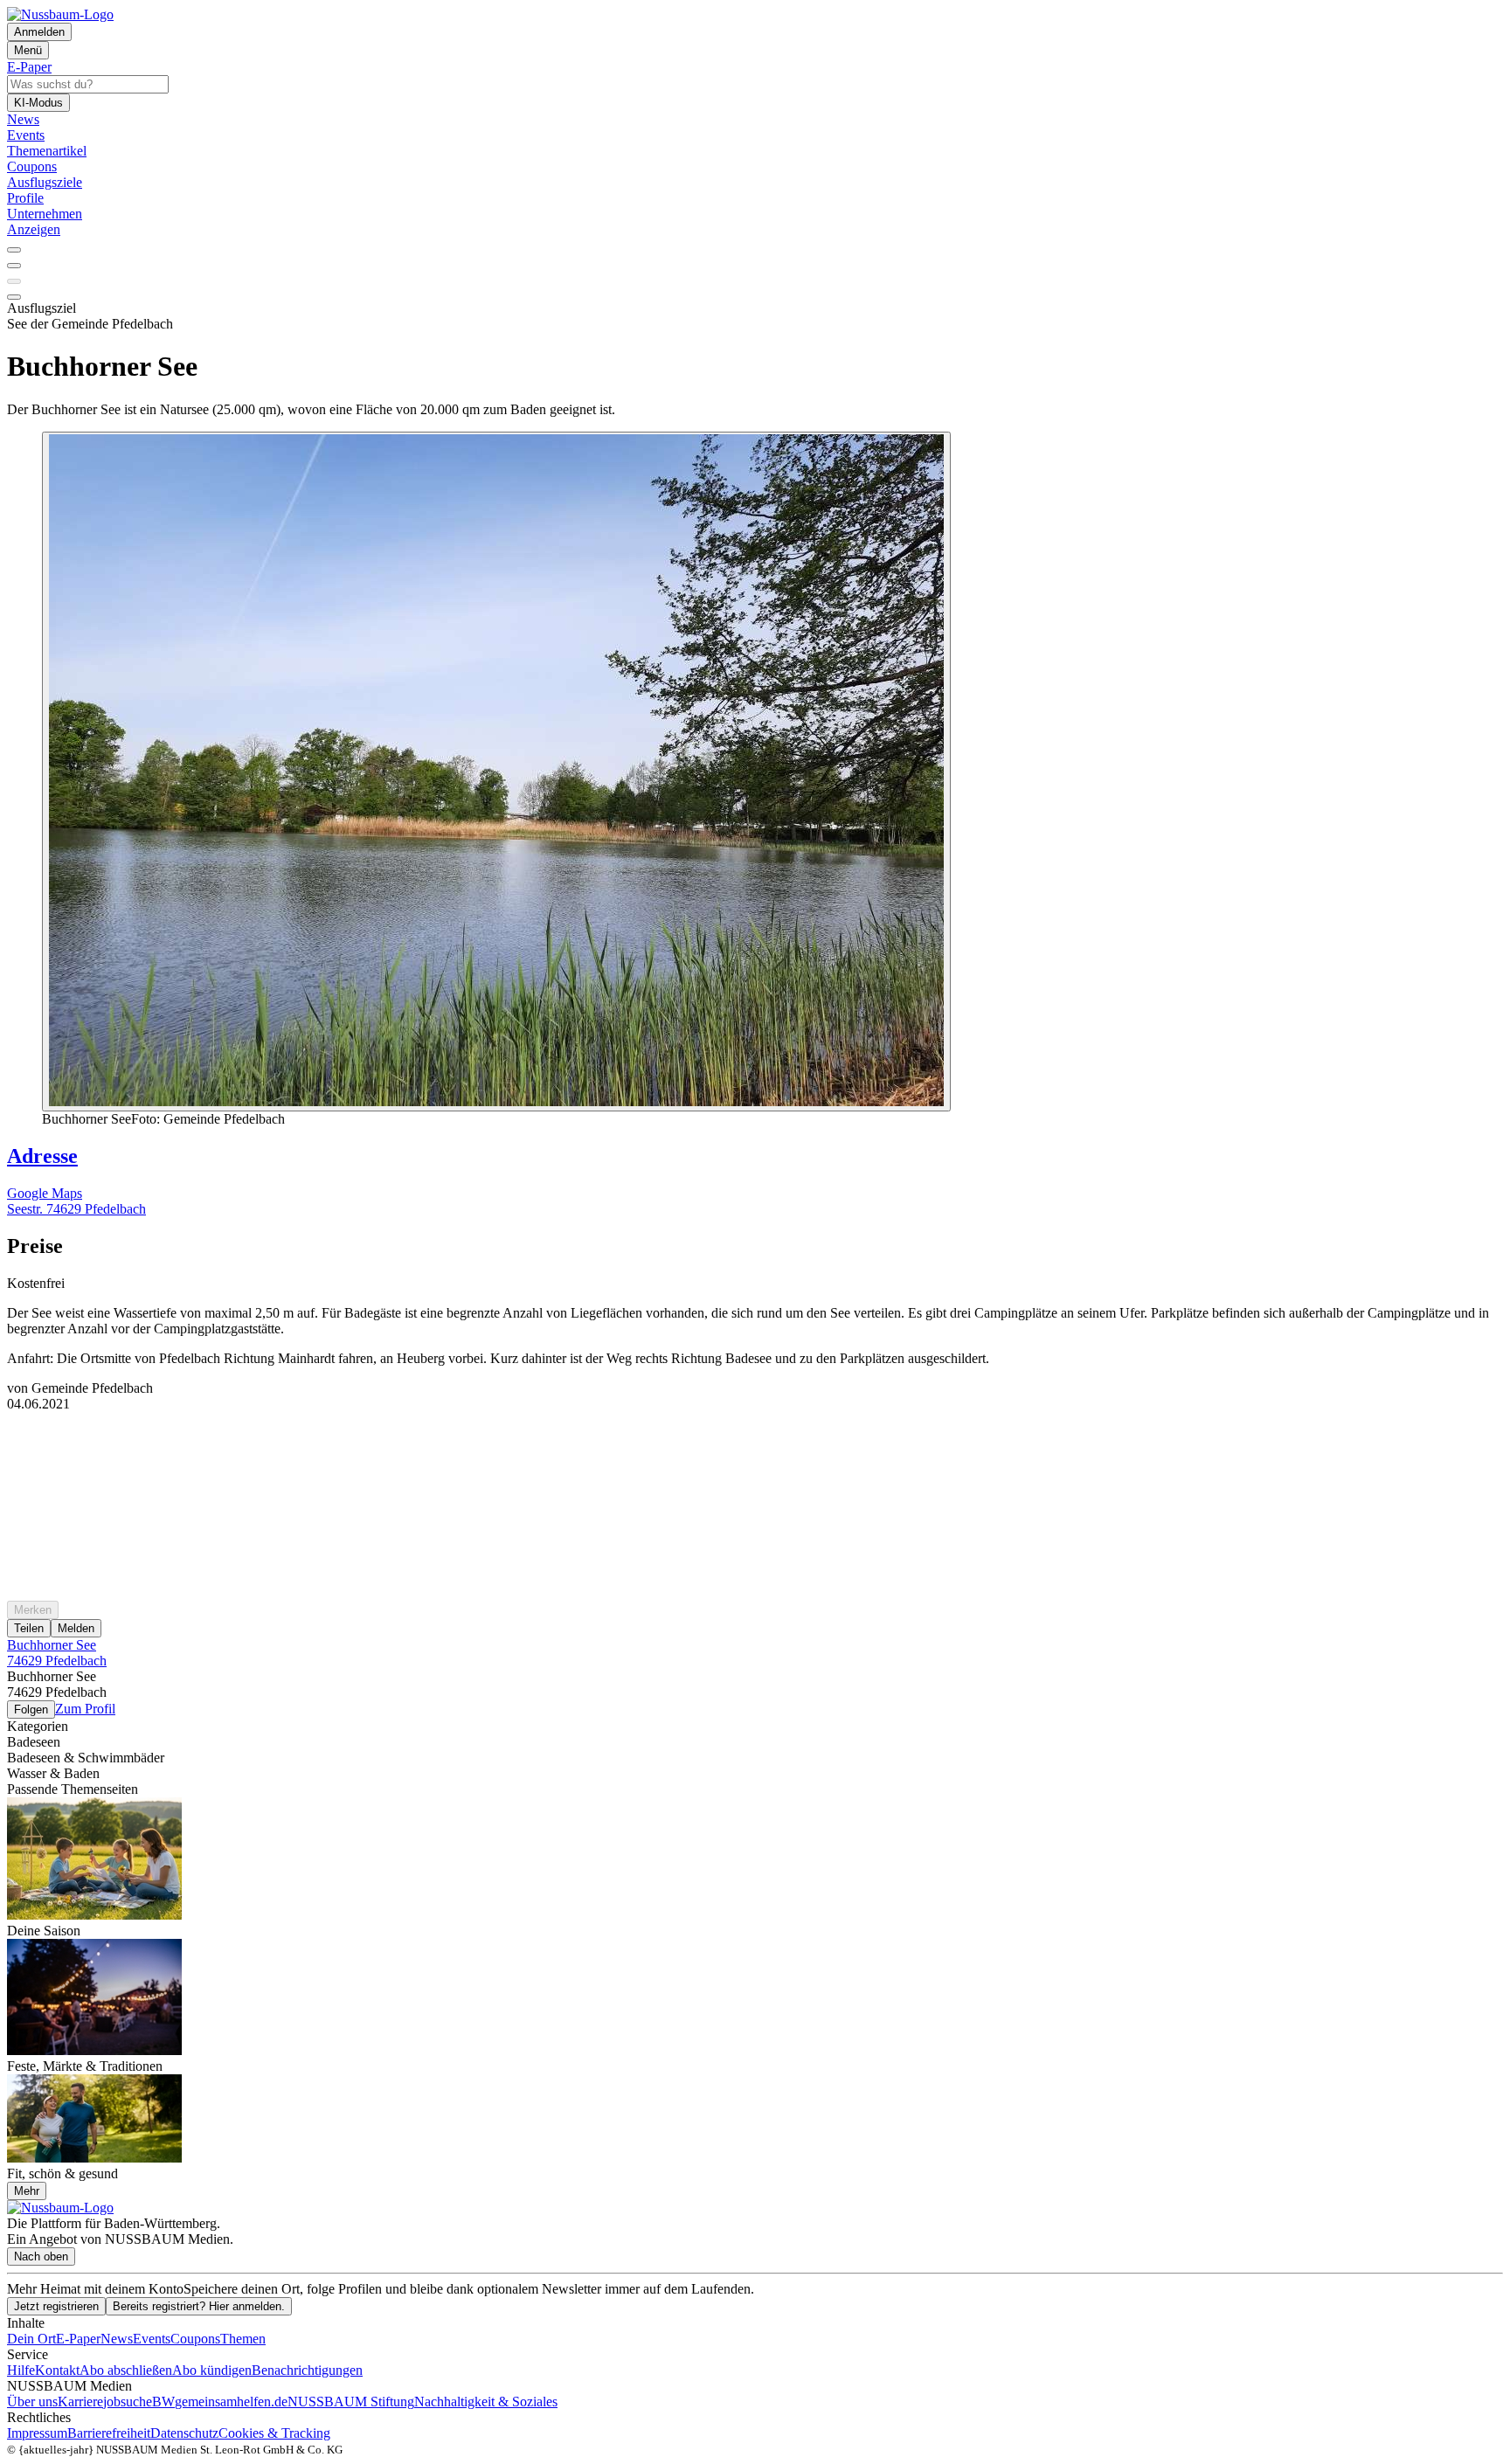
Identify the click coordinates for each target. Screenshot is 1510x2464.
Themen (243, 2339)
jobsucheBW (139, 2402)
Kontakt (57, 2370)
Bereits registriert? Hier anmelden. (199, 2306)
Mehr (27, 2191)
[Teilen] (14, 266)
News (117, 2339)
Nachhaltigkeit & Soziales (486, 2402)
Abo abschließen (126, 2370)
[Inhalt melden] (14, 297)
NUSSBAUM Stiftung (351, 2402)
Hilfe (21, 2370)
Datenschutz (184, 2433)
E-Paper (78, 2339)
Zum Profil (85, 1709)
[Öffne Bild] (496, 772)
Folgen (31, 1710)
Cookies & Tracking (274, 2433)
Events (152, 2339)
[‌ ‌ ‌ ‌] (755, 1443)
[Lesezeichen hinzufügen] (14, 281)
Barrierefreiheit (109, 2433)
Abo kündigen (212, 2370)
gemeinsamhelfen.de (231, 2402)
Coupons (195, 2339)
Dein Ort (31, 2339)
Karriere (80, 2402)
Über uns (32, 2402)
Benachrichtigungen (307, 2370)
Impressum (37, 2433)
